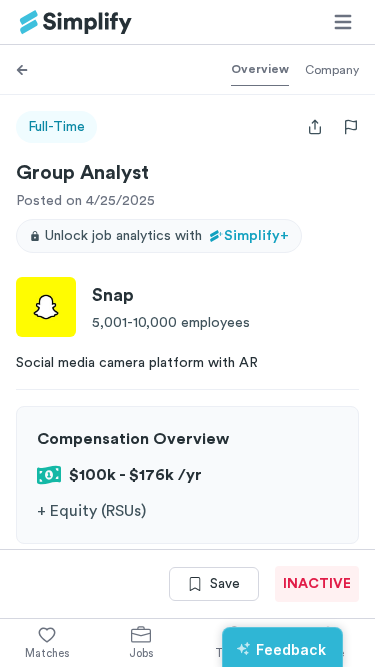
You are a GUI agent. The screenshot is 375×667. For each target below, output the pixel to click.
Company (332, 70)
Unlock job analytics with (167, 236)
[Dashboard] (76, 22)
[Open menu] (343, 22)
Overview (260, 69)
